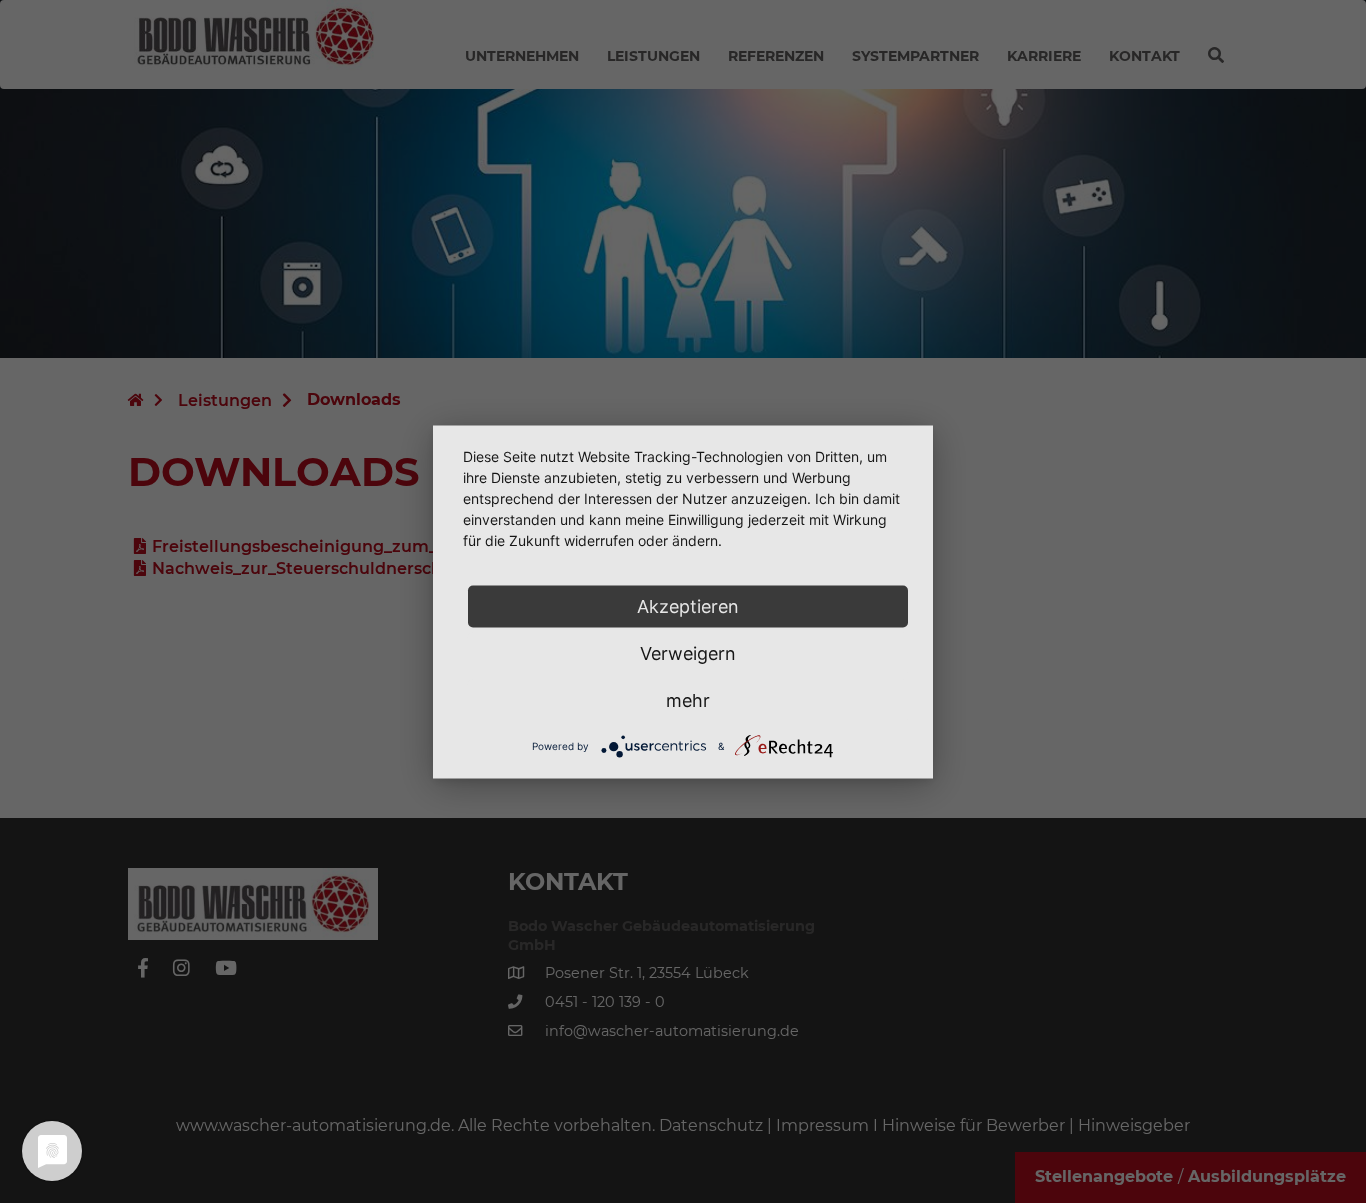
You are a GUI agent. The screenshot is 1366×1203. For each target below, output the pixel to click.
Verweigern (688, 652)
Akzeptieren (688, 605)
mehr (688, 699)
